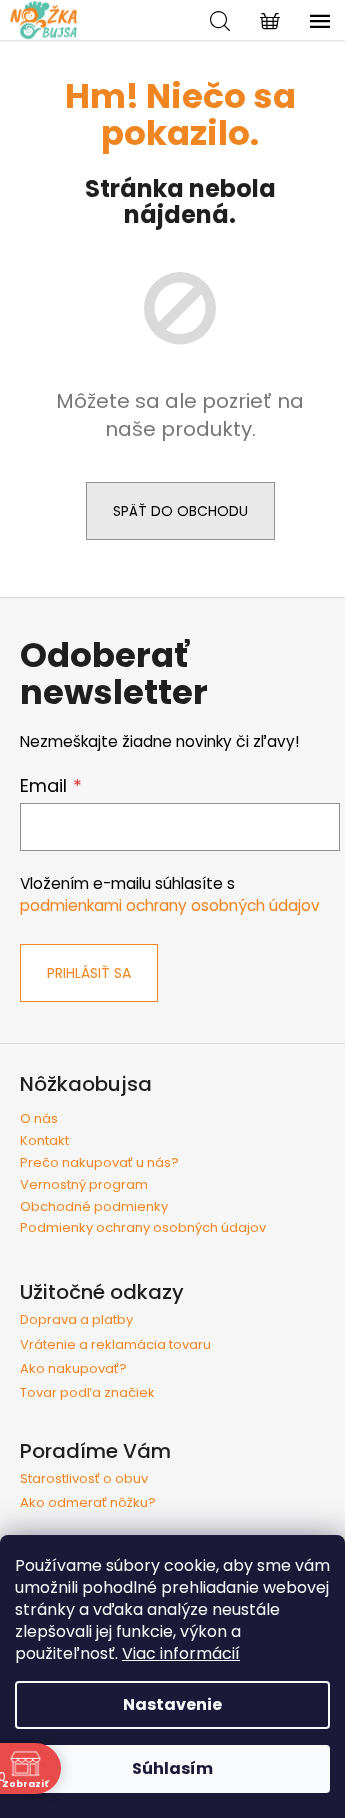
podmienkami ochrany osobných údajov (170, 905)
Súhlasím (172, 1768)
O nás (39, 1118)
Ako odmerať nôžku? (88, 1503)
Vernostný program (84, 1184)
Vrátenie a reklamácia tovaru (115, 1345)
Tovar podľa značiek (87, 1393)
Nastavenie (172, 1704)
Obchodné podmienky (94, 1206)
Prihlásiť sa (89, 973)
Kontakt (44, 1140)
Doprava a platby (76, 1320)
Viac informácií (181, 1653)
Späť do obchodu (180, 511)
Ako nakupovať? (73, 1369)
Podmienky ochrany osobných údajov (143, 1227)
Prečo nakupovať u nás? (99, 1162)
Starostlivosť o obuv (84, 1479)
